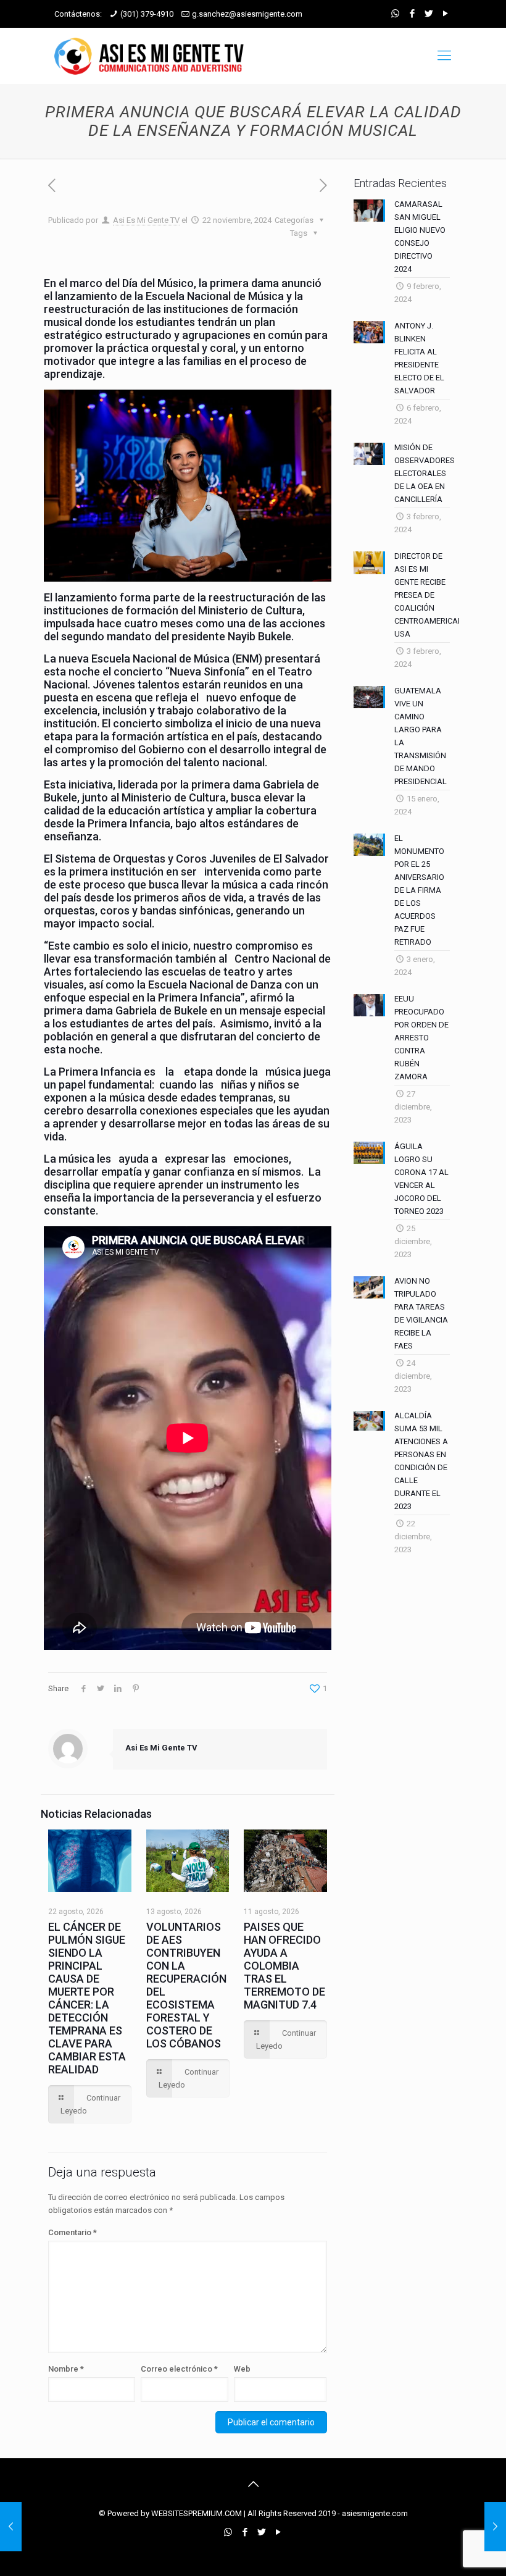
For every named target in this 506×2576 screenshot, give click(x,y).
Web (242, 2369)
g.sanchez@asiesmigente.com (247, 14)
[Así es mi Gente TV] (152, 56)
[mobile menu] (444, 56)
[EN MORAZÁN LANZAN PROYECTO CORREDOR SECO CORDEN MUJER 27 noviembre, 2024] (495, 2527)
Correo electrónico (179, 2369)
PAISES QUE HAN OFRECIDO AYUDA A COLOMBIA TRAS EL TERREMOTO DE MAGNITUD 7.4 (284, 1966)
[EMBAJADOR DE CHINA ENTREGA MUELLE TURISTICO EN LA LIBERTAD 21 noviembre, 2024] (11, 2527)
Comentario (73, 2232)
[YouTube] (445, 14)
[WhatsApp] (395, 14)
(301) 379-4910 (147, 14)
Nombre (66, 2369)
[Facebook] (412, 14)
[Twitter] (429, 14)
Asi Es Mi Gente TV (146, 220)
